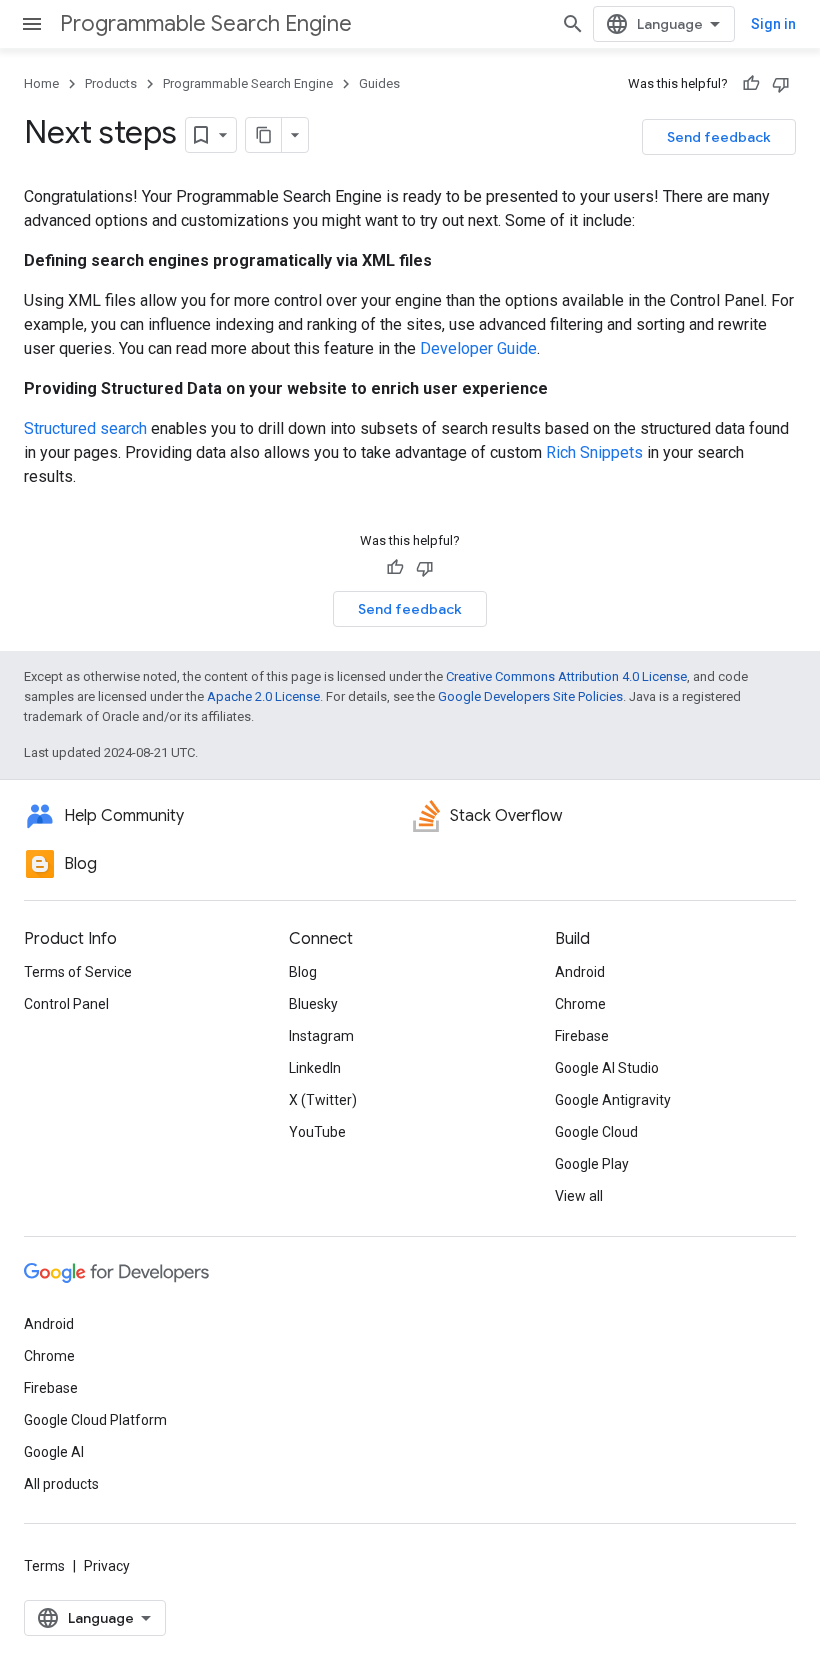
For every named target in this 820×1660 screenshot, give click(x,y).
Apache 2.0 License (263, 696)
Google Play (592, 1164)
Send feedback (719, 137)
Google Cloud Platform (95, 1420)
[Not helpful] (781, 84)
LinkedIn (315, 1068)
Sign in (773, 24)
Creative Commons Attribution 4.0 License (566, 676)
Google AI (54, 1452)
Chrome (580, 1004)
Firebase (582, 1036)
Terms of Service (78, 972)
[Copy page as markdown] (264, 135)
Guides (379, 83)
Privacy (107, 1566)
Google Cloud (596, 1132)
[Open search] (573, 24)
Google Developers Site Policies (530, 696)
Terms (44, 1566)
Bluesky (313, 1004)
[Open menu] (32, 24)
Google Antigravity (613, 1100)
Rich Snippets (594, 452)
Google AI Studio (607, 1068)
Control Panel (66, 1004)
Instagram (321, 1036)
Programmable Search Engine (206, 23)
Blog (303, 972)
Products (111, 83)
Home (41, 83)
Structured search (85, 428)
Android (580, 972)
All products (61, 1484)
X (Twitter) (323, 1100)
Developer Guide (478, 348)
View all (579, 1196)
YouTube (317, 1132)
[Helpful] (751, 84)
